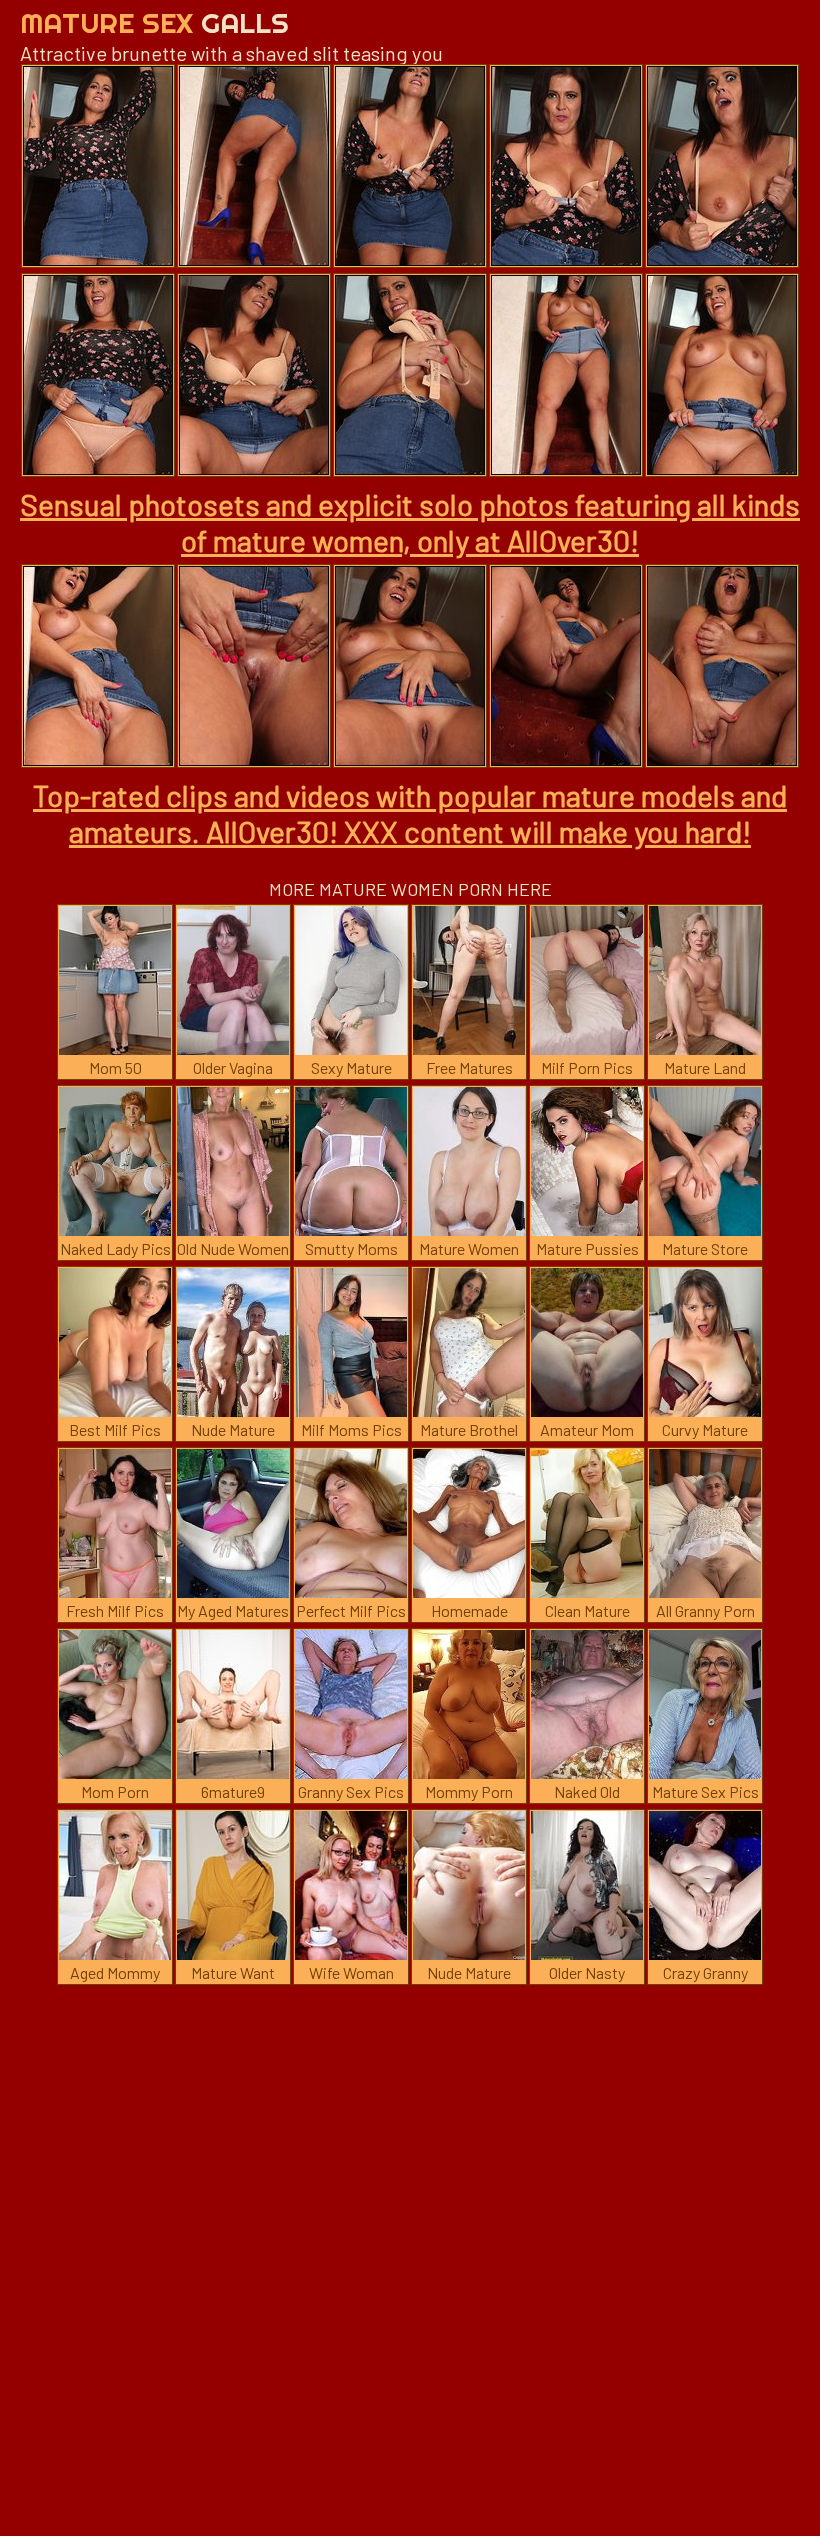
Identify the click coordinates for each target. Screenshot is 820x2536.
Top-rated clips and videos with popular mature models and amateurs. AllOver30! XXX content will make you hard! (410, 813)
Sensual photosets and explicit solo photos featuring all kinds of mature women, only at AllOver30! (410, 522)
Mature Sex (154, 22)
